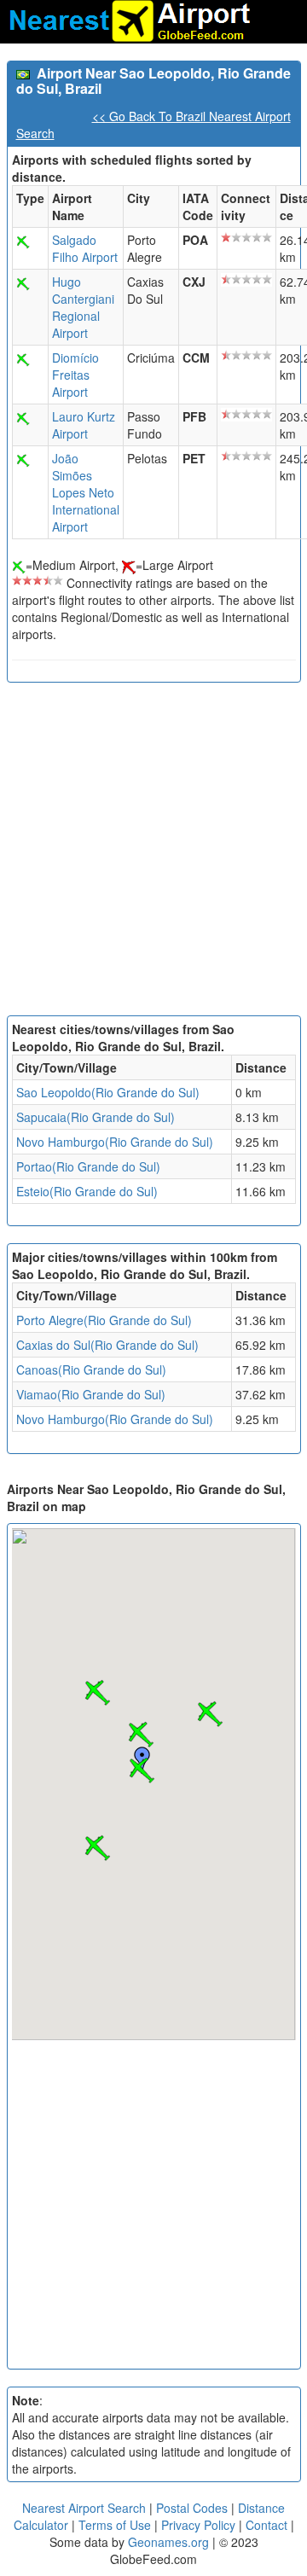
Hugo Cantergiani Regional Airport (83, 307)
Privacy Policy (200, 2525)
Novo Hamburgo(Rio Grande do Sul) (115, 1142)
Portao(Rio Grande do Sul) (88, 1166)
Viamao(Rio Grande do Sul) (91, 1394)
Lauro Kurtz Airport (84, 425)
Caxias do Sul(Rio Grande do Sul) (107, 1345)
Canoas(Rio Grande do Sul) (91, 1369)
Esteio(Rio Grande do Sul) (87, 1191)
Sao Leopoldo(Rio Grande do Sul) (108, 1092)
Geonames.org (168, 2542)
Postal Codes (192, 2508)
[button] (142, 1771)
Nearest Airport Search (84, 2508)
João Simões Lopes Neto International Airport (86, 492)
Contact (266, 2525)
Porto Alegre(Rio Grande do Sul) (104, 1320)
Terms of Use (116, 2525)
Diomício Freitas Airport (75, 375)
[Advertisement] (153, 853)
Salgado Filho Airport (85, 248)
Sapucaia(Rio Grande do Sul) (96, 1117)
